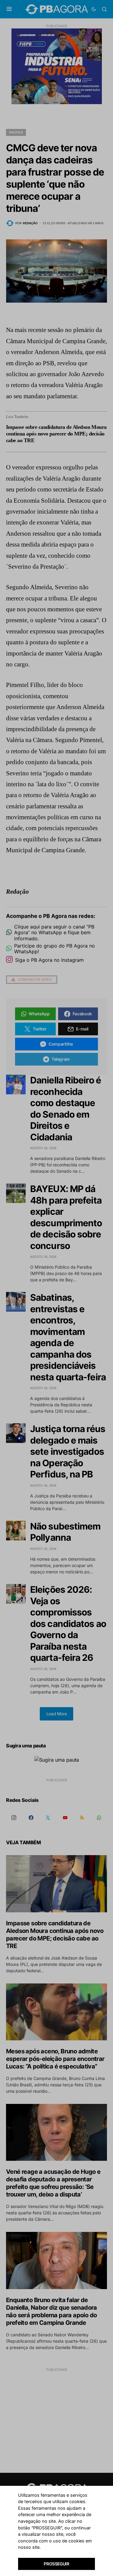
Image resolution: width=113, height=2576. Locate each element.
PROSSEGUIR (56, 2564)
